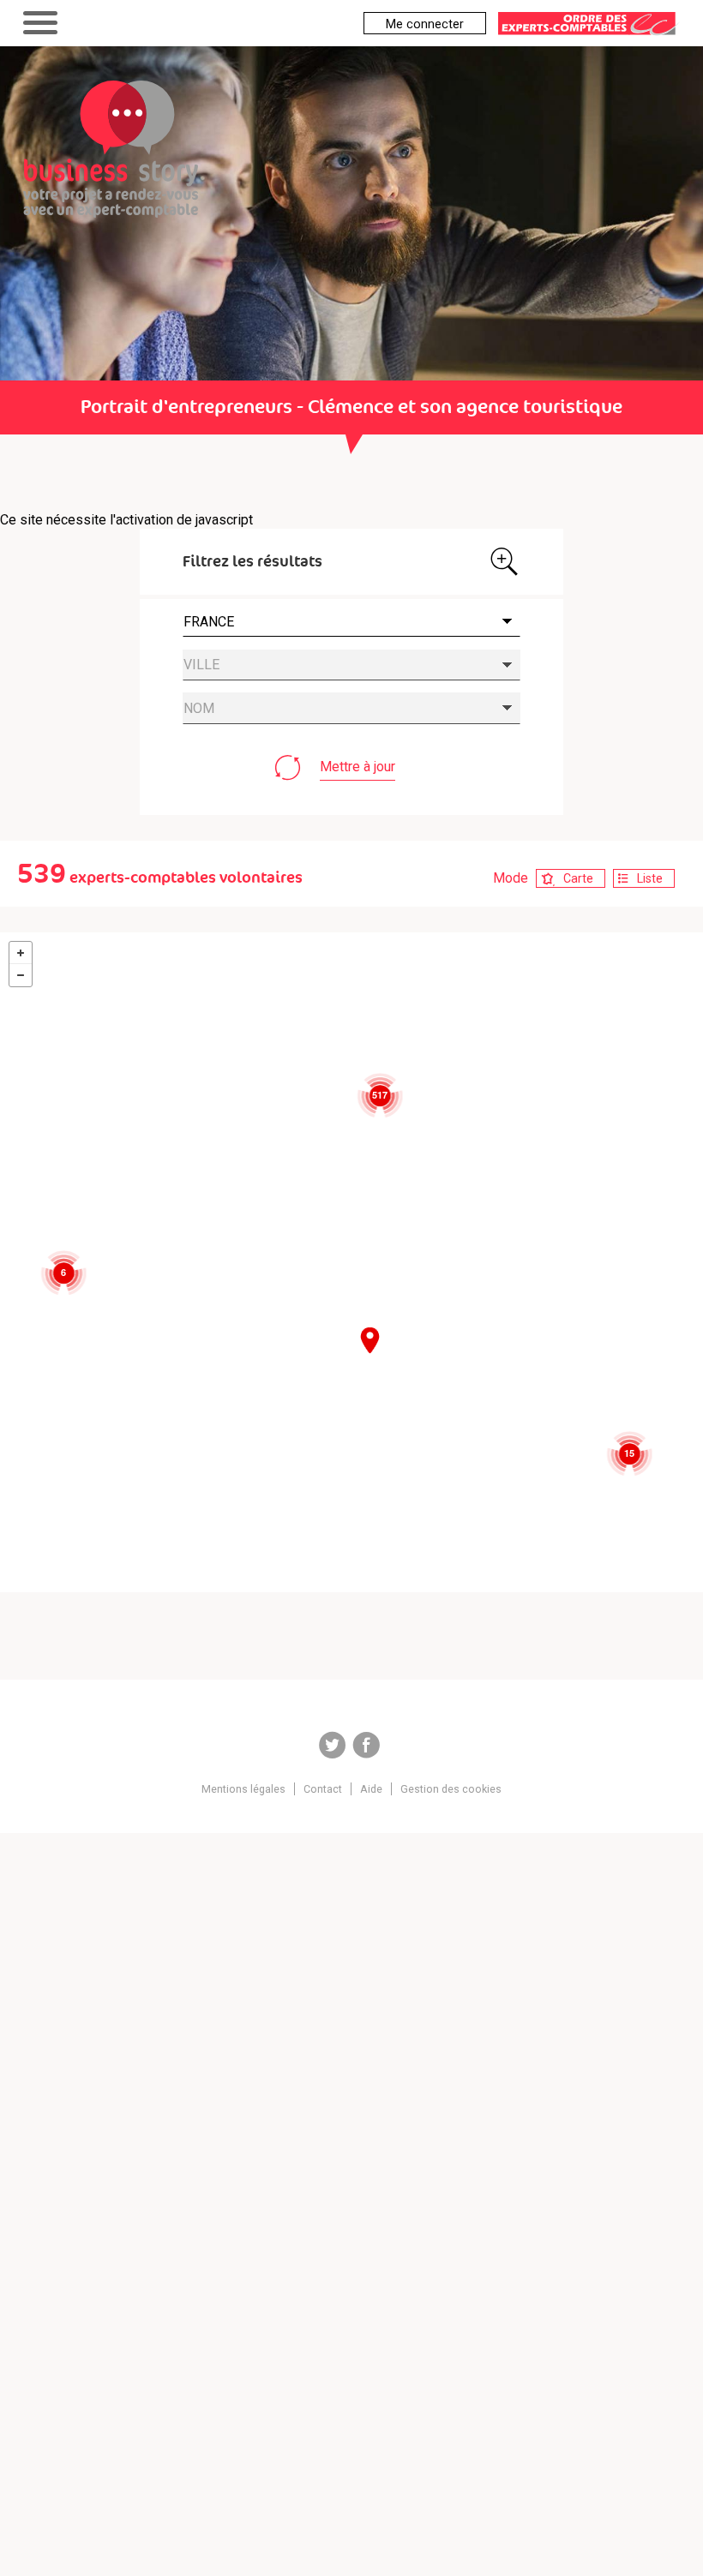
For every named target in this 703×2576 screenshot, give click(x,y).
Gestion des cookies (451, 1789)
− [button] (21, 975)
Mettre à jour (358, 767)
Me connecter (425, 24)
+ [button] (21, 953)
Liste (650, 878)
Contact (323, 1789)
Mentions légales (243, 1789)
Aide (371, 1789)
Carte (578, 878)
